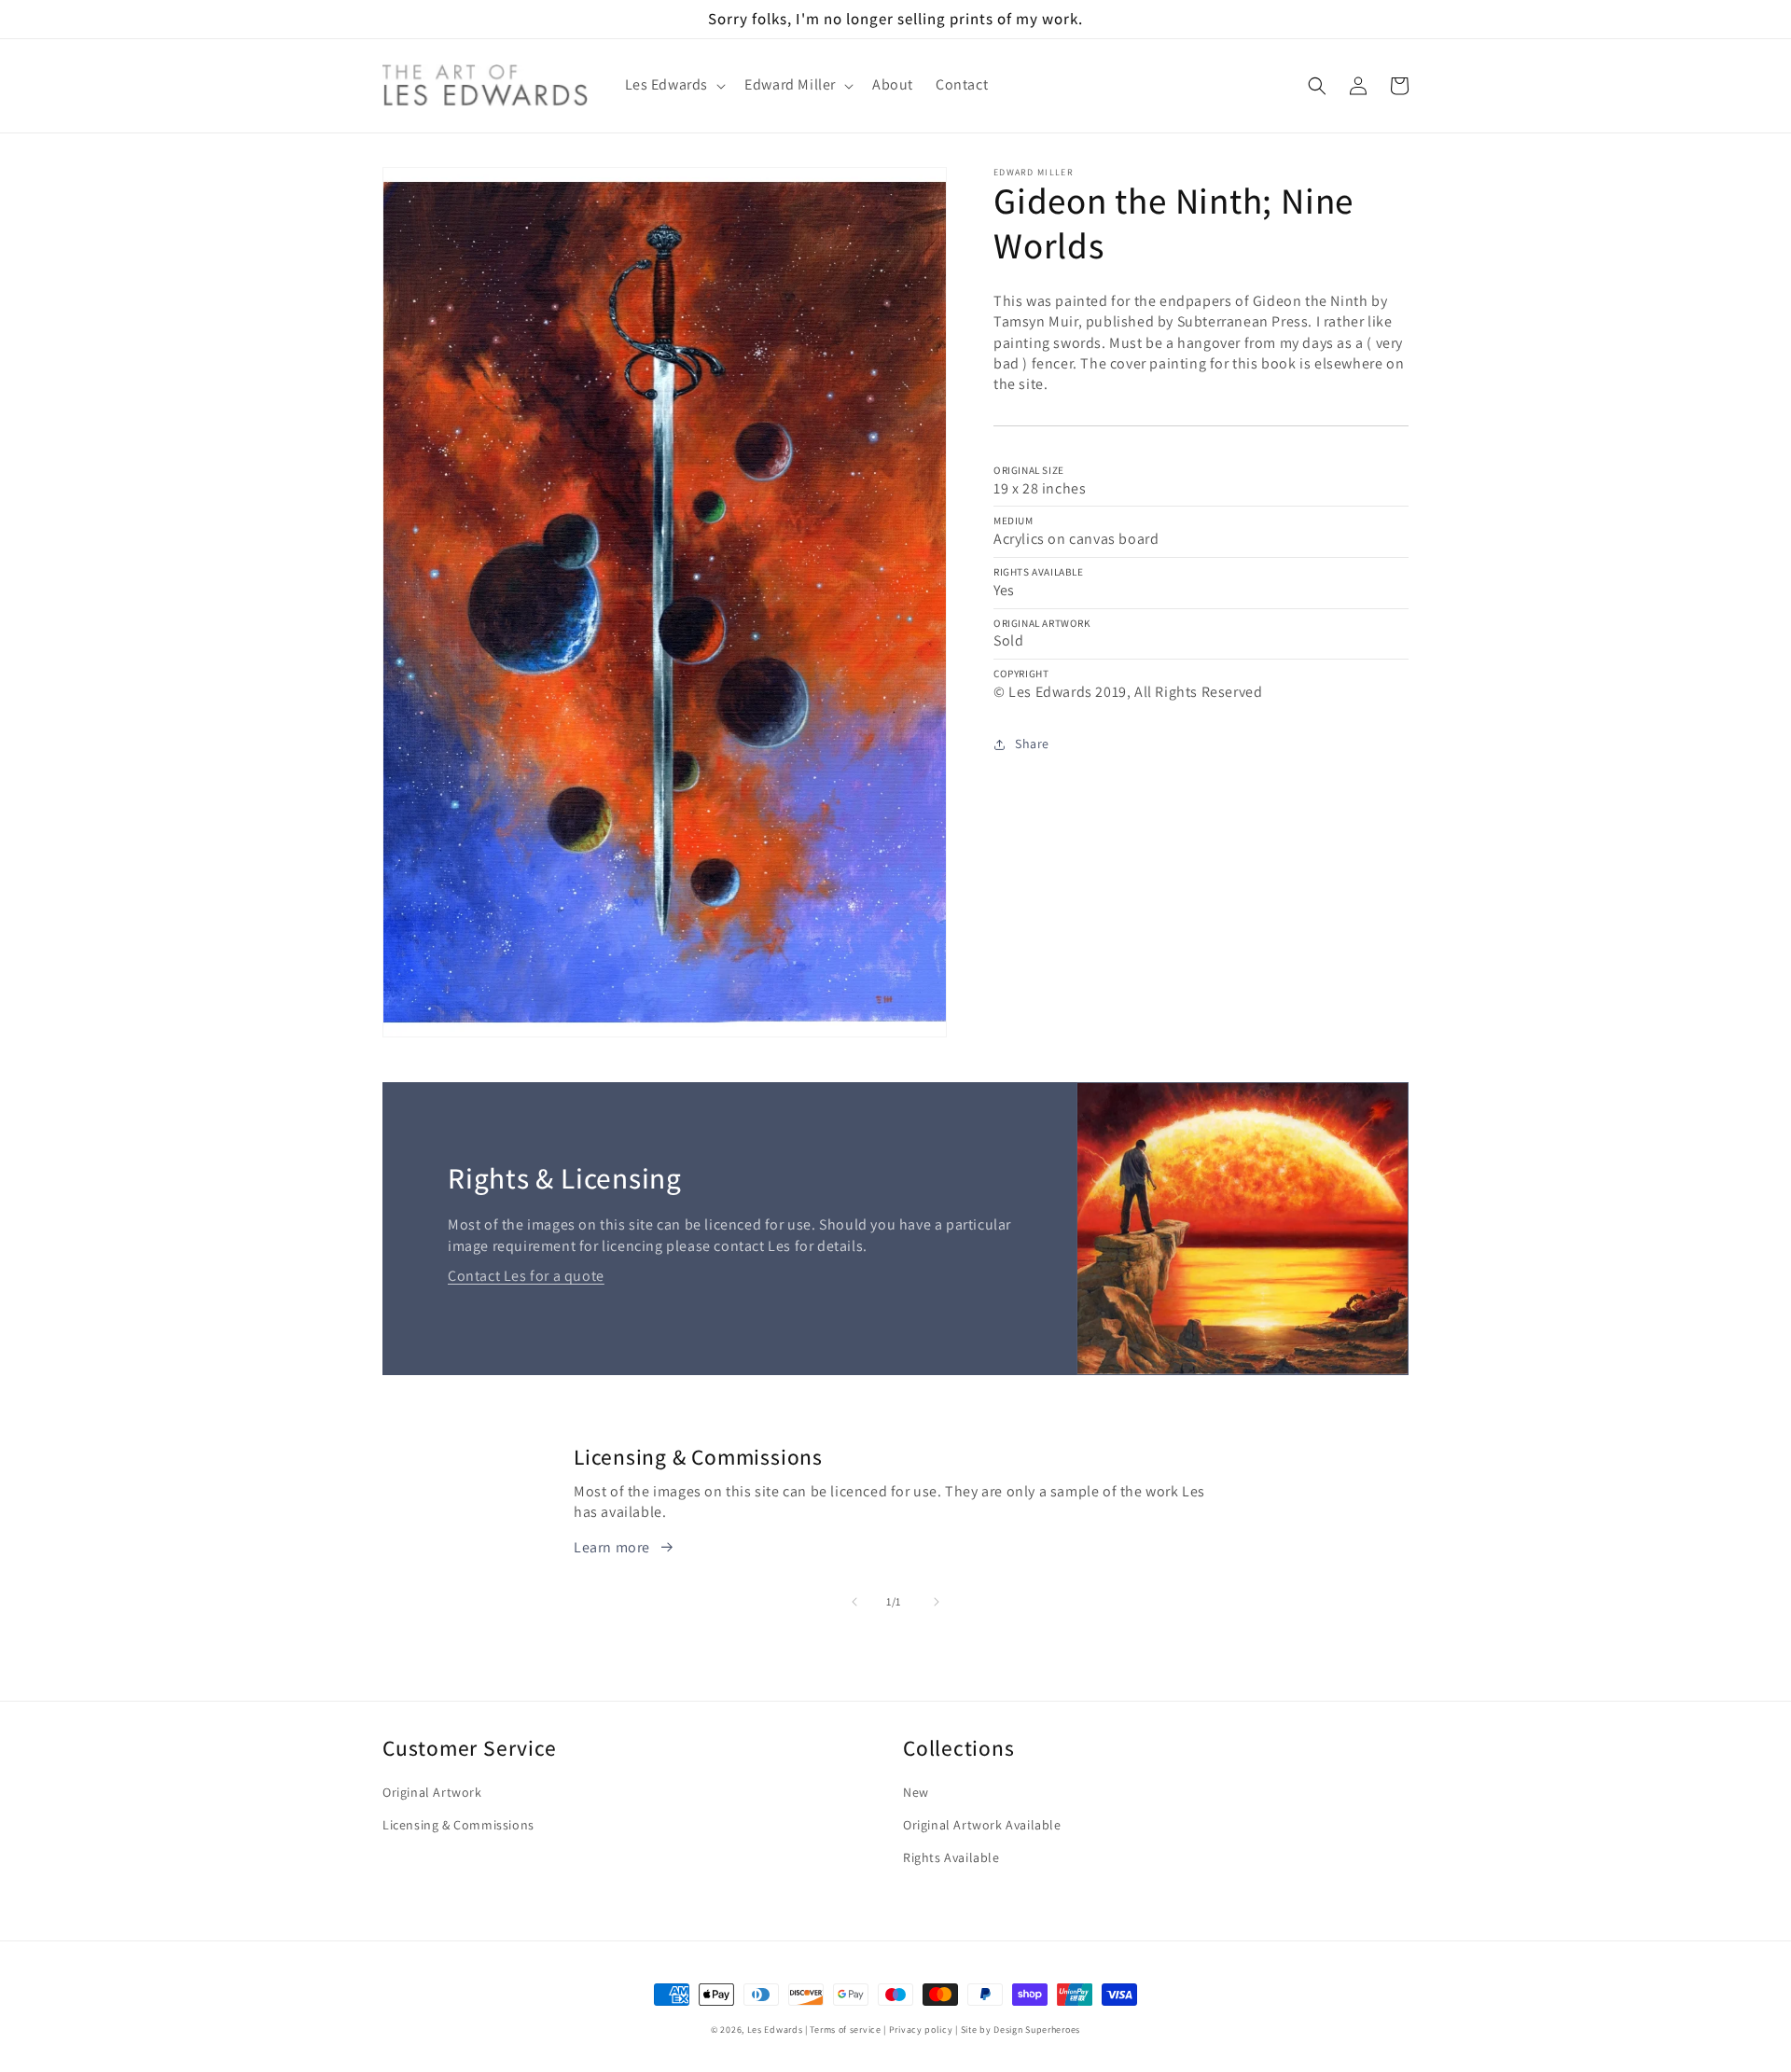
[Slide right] (937, 1602)
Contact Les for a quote (526, 1276)
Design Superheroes (1037, 2030)
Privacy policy (921, 2030)
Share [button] (1032, 744)
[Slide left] (854, 1602)
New (916, 1792)
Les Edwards (775, 2030)
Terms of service (845, 2030)
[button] (674, 85)
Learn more (612, 1547)
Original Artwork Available (982, 1825)
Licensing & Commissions (458, 1825)
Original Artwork (432, 1792)
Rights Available (951, 1857)
